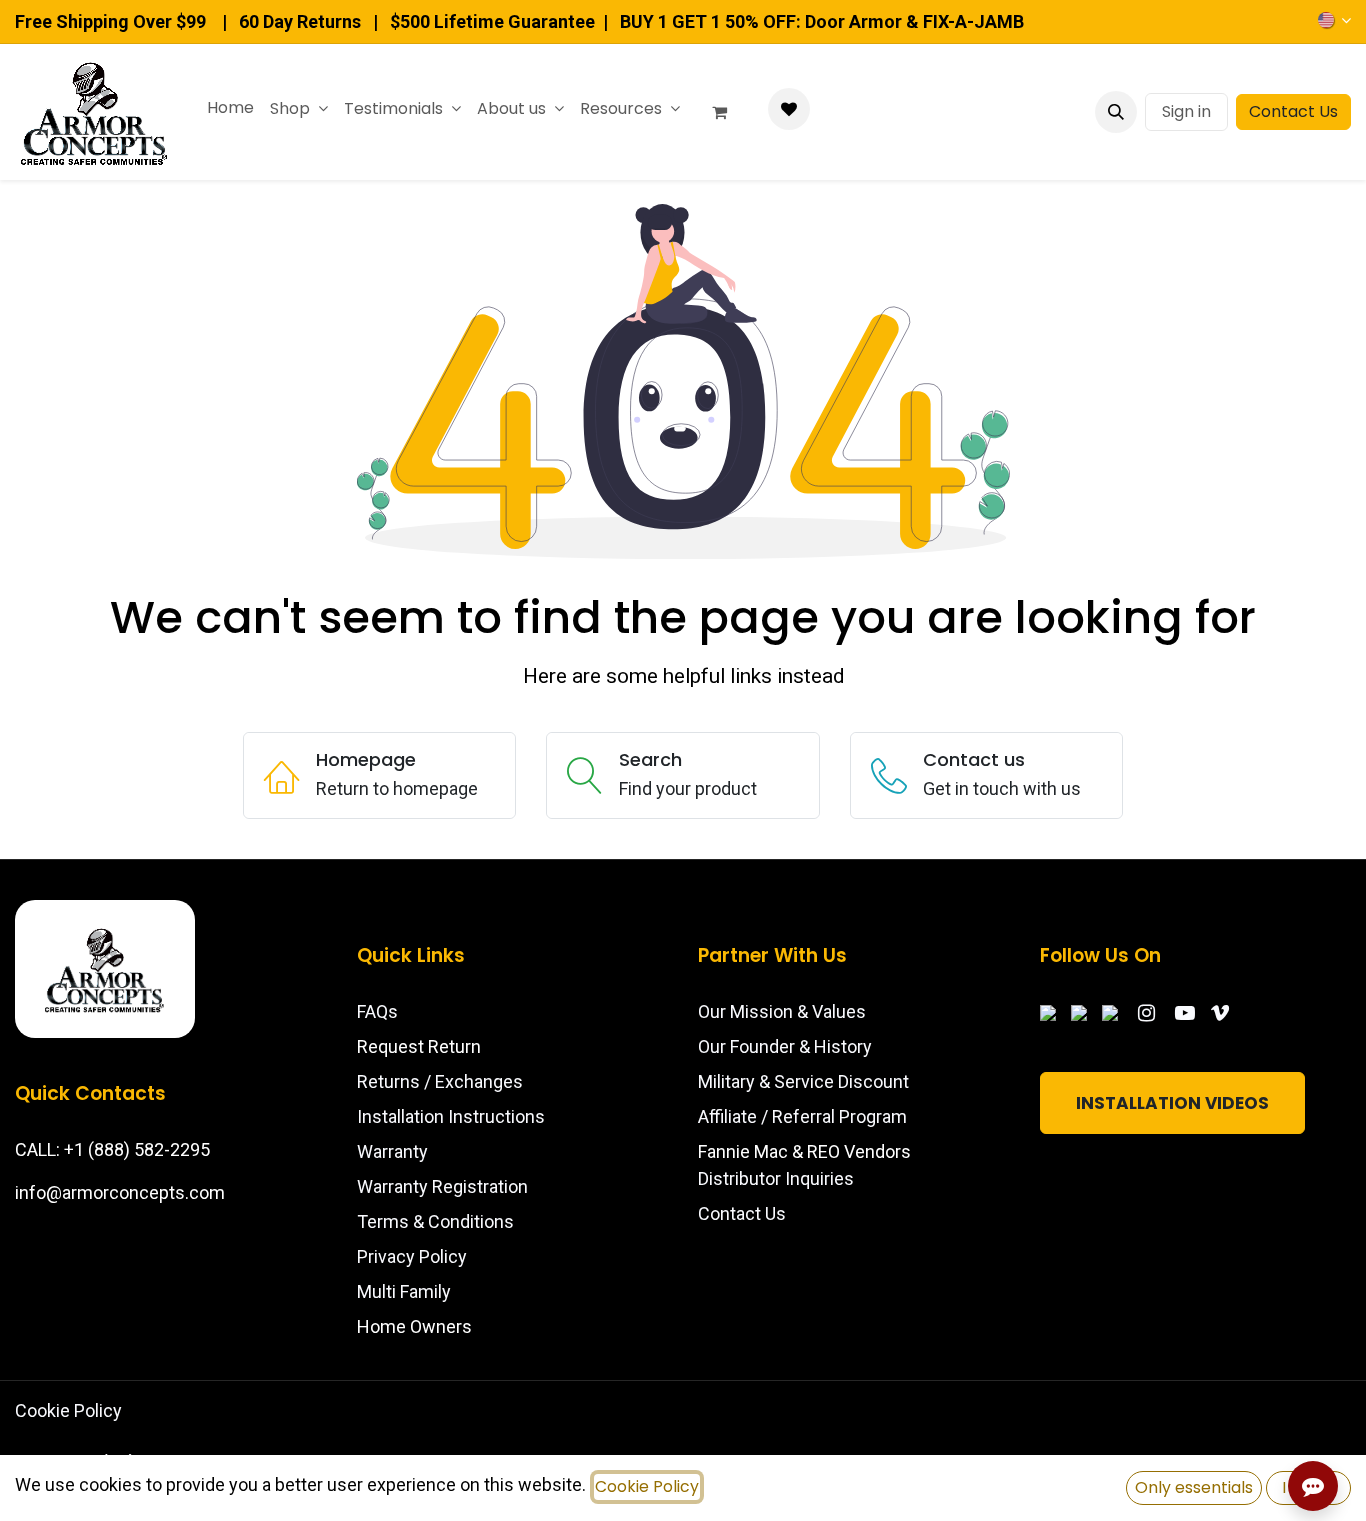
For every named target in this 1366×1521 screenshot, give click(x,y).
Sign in (1186, 111)
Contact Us (1293, 111)
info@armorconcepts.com (120, 1192)
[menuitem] (230, 108)
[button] (1116, 112)
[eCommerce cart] (728, 112)
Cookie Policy (68, 1410)
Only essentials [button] (1194, 1487)
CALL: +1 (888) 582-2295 (112, 1149)
